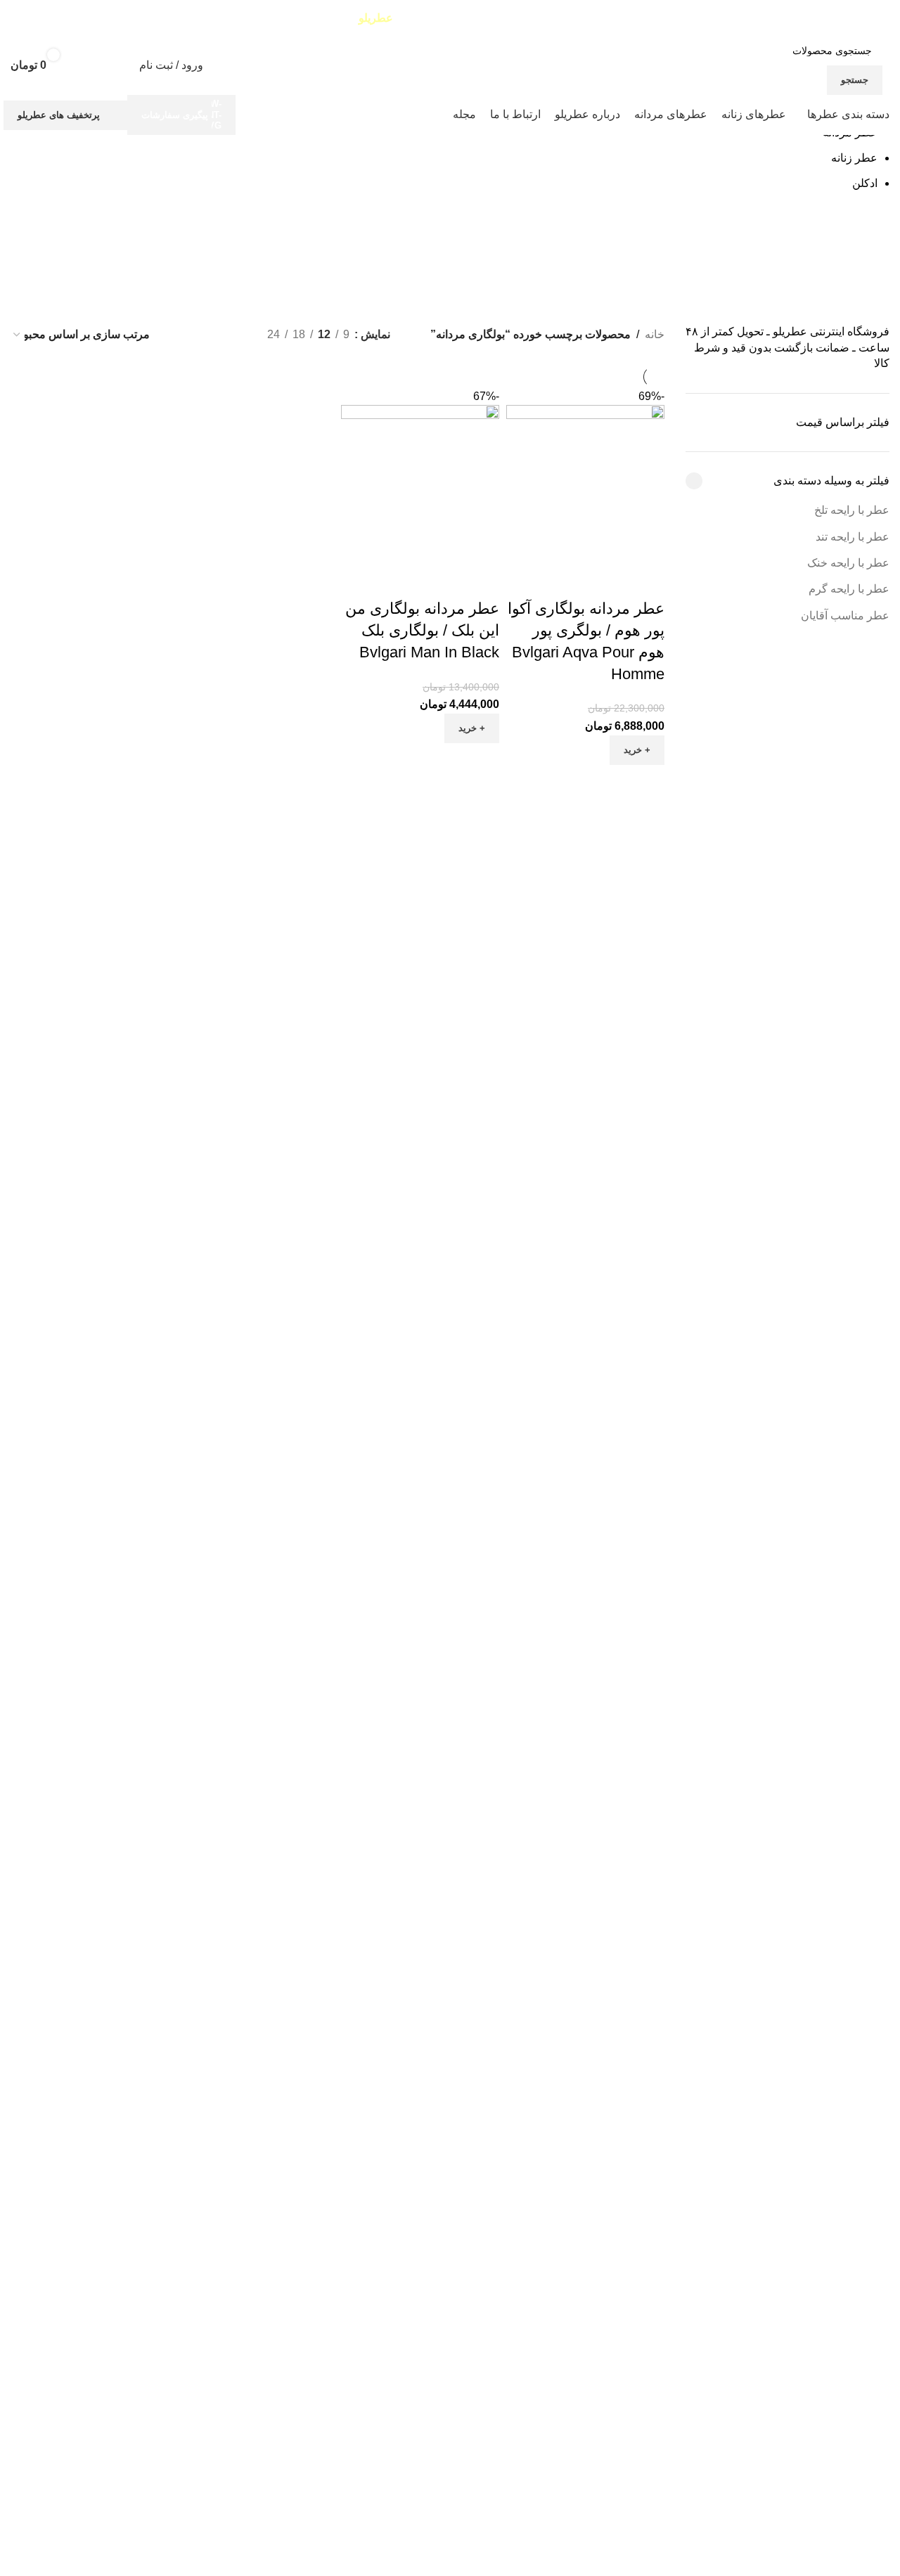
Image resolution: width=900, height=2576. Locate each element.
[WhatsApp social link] (29, 18)
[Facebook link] (63, 18)
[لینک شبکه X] (46, 18)
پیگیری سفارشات (175, 115)
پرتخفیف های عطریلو (59, 115)
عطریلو (376, 18)
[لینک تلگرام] (12, 18)
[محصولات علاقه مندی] (110, 65)
